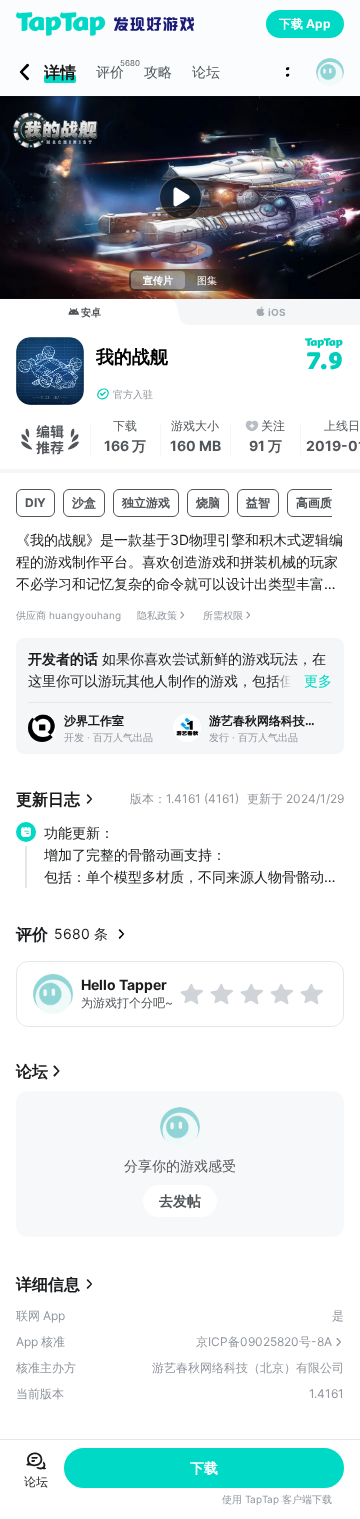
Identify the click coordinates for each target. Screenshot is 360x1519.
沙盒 (84, 502)
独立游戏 (146, 502)
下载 (204, 1467)
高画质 (314, 502)
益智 (258, 502)
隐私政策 (157, 615)
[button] (330, 72)
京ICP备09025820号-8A (264, 1341)
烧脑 (208, 502)
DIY (35, 502)
